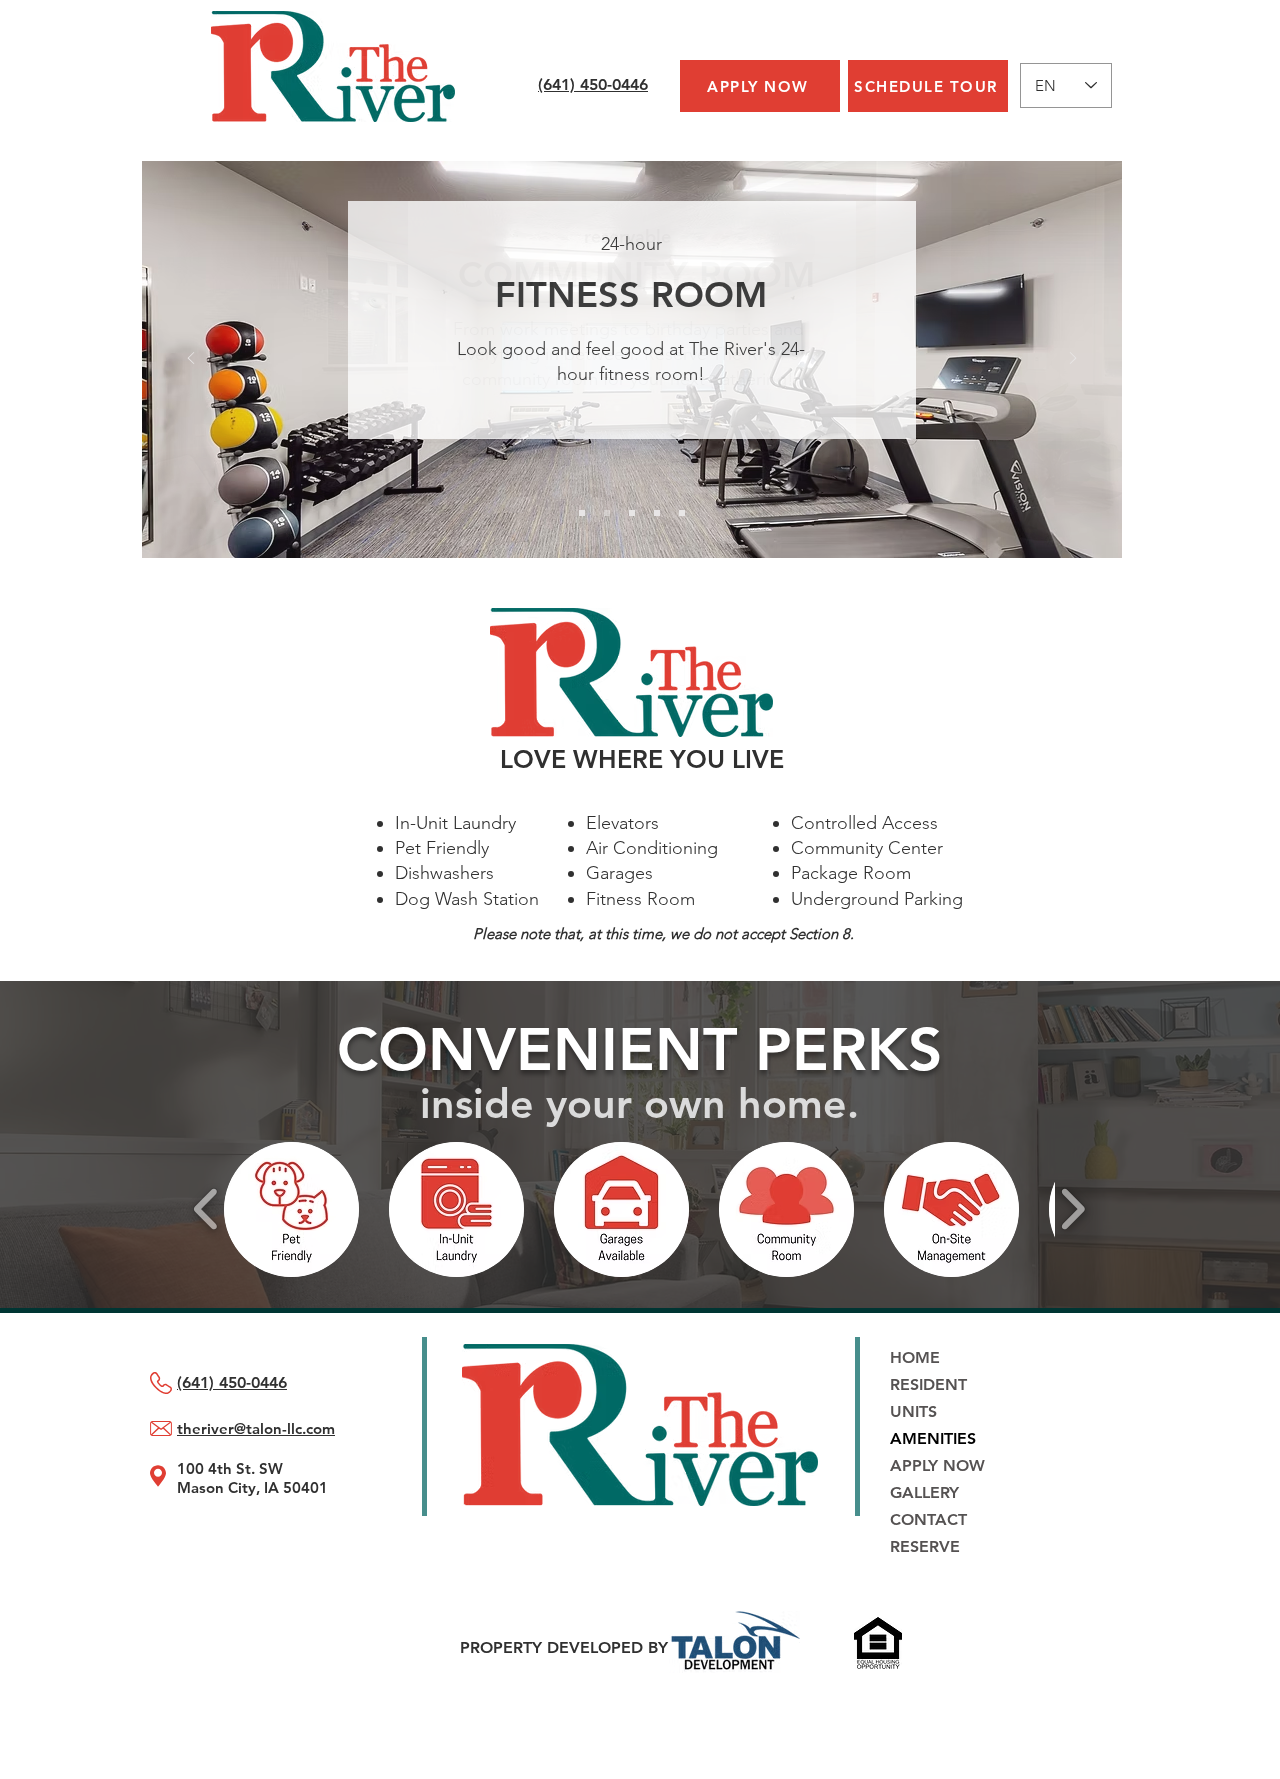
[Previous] (191, 359)
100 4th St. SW (230, 1468)
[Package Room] (657, 513)
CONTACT (928, 1519)
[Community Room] (582, 513)
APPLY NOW (937, 1465)
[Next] (1073, 359)
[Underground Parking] (682, 513)
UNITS (913, 1411)
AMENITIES (933, 1438)
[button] (291, 1209)
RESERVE (925, 1546)
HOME (915, 1357)
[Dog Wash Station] (632, 513)
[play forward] (1072, 1209)
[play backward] (206, 1209)
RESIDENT (928, 1384)
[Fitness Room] (607, 513)
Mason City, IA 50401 (252, 1487)
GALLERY (924, 1492)
